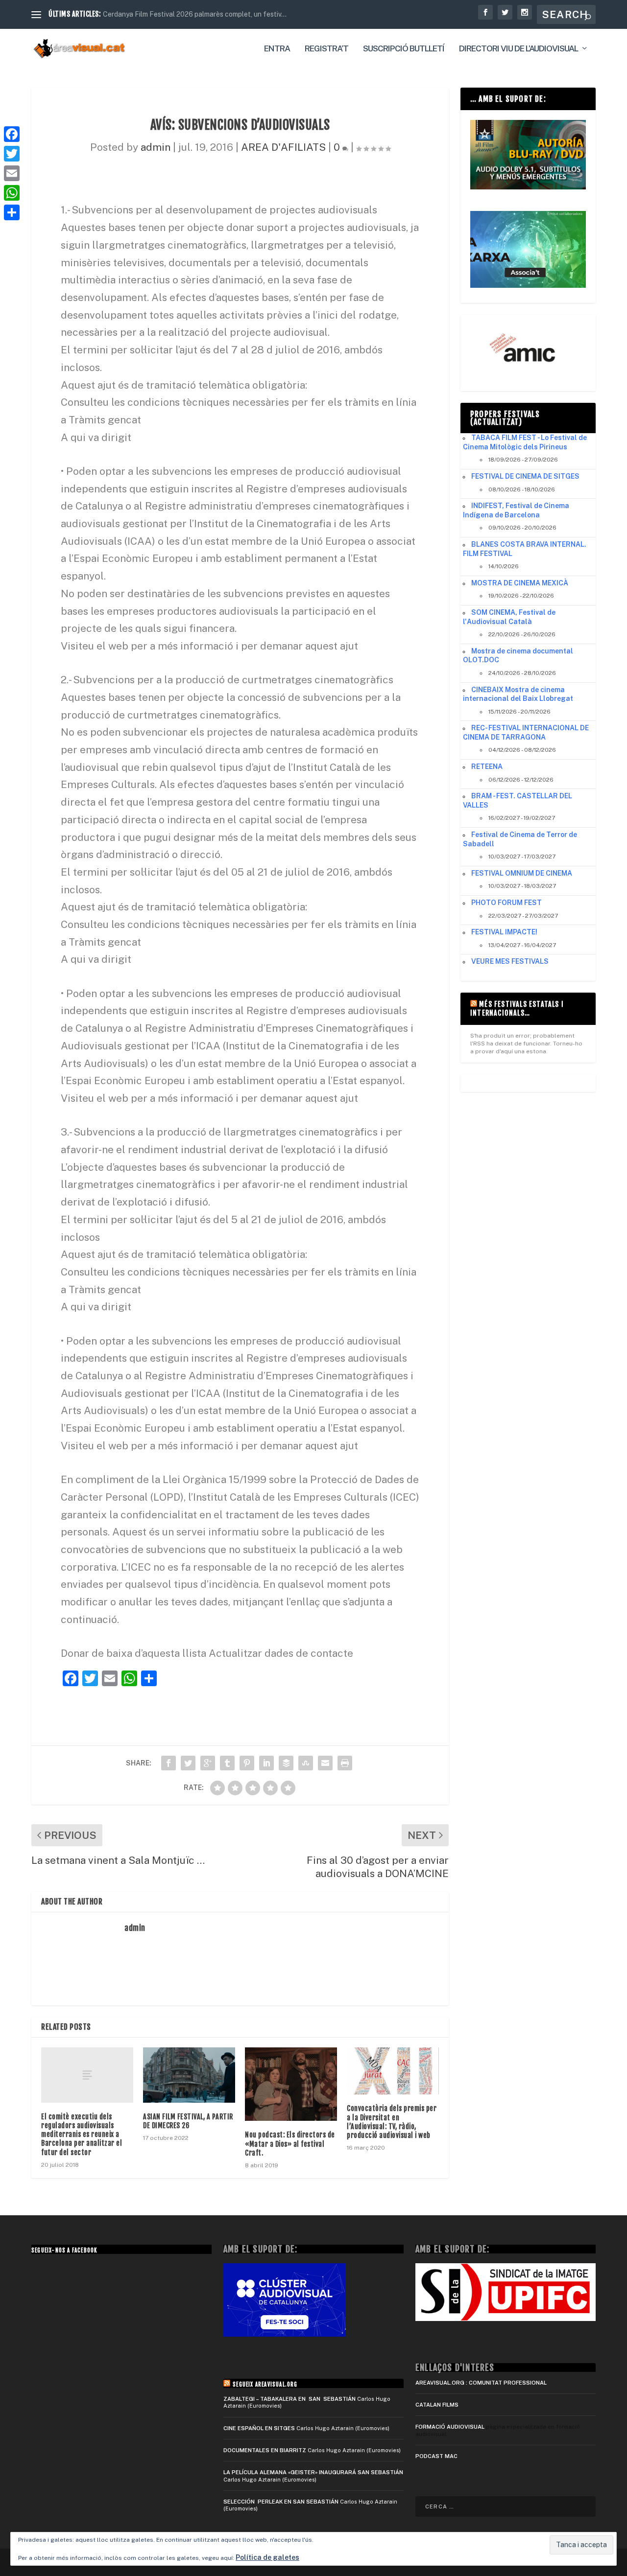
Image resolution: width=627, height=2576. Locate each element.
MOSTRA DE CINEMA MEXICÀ (520, 583)
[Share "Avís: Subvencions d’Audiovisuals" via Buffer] (286, 1763)
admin (156, 147)
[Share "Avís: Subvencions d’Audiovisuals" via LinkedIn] (266, 1763)
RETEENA (487, 766)
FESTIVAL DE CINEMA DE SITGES (525, 476)
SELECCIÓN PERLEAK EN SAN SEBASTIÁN (281, 2502)
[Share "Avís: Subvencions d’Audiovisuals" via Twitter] (188, 1763)
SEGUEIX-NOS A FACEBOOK (64, 2251)
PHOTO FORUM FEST (506, 903)
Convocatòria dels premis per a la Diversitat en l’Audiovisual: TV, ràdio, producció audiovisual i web (392, 2122)
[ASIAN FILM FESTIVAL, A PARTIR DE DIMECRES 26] (189, 2075)
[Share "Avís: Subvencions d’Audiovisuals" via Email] (325, 1763)
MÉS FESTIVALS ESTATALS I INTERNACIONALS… (517, 1009)
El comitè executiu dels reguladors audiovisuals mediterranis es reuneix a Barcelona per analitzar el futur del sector (82, 2135)
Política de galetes (267, 2557)
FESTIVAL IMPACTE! (504, 932)
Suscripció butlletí (404, 49)
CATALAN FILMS (437, 2405)
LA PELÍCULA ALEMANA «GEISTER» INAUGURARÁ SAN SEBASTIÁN (313, 2472)
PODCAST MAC (436, 2456)
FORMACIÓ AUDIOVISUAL (450, 2427)
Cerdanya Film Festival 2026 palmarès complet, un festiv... (195, 14)
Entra (277, 49)
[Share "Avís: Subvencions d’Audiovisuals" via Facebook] (169, 1763)
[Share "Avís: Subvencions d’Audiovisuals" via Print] (345, 1763)
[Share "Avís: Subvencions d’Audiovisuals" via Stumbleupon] (306, 1763)
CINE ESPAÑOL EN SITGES (259, 2428)
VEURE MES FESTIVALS (510, 961)
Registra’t (326, 49)
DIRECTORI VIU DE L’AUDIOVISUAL (518, 49)
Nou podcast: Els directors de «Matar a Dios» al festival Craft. (290, 2144)
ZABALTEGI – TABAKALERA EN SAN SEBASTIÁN (289, 2399)
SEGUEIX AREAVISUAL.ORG (265, 2385)
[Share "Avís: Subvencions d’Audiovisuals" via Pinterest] (247, 1763)
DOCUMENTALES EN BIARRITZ (265, 2450)
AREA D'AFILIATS (283, 147)
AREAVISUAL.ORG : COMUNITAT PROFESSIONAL (481, 2383)
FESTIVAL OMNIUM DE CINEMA (522, 873)
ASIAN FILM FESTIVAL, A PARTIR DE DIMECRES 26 (188, 2121)
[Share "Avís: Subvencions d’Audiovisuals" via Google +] (208, 1763)
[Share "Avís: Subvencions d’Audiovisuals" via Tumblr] (227, 1763)
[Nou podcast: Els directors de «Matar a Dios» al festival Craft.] (291, 2084)
